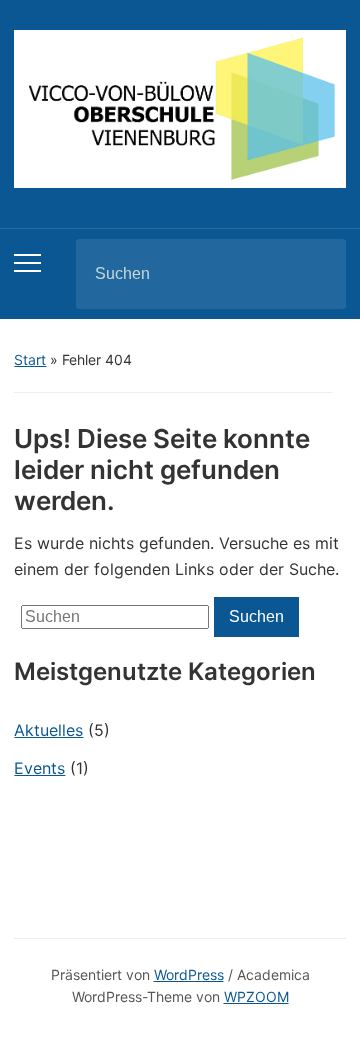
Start (30, 359)
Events (39, 768)
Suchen (314, 274)
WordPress (189, 974)
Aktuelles (48, 730)
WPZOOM (256, 996)
